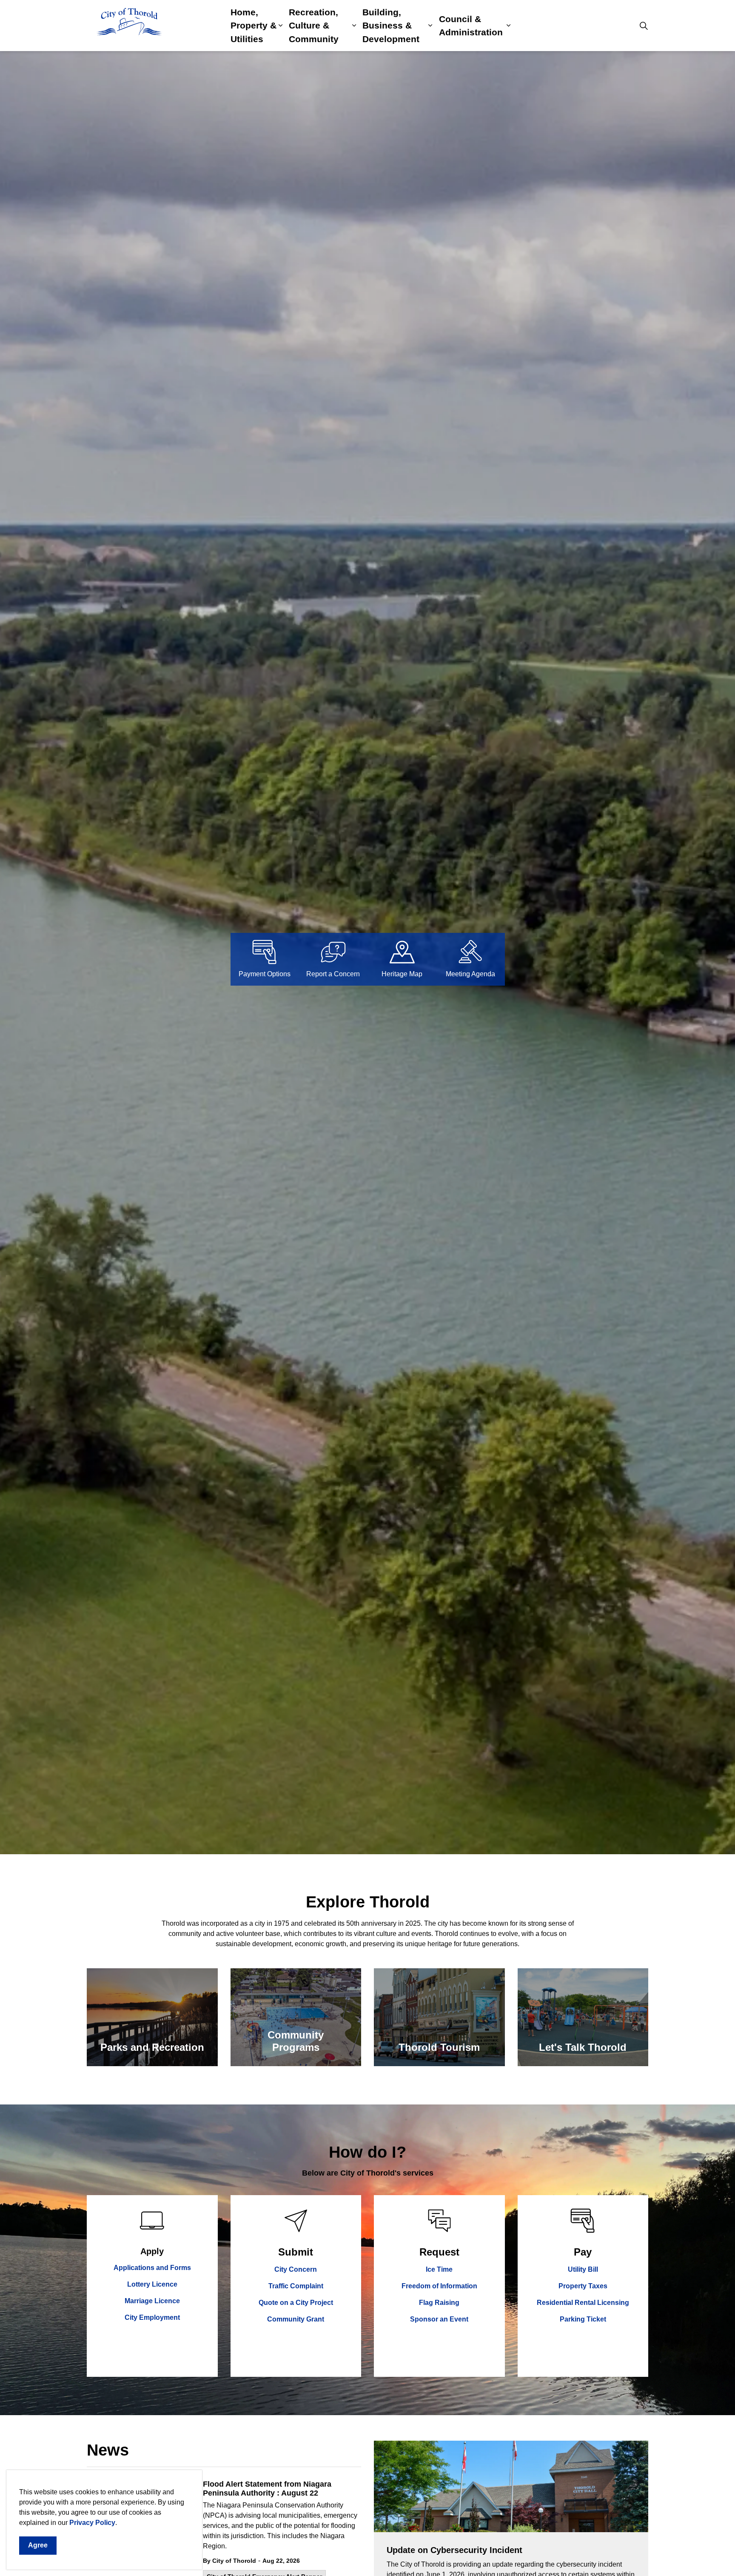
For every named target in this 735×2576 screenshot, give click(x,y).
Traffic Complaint (296, 2286)
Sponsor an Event (439, 2319)
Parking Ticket (583, 2319)
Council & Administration (471, 26)
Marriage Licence (152, 2301)
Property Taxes (583, 2286)
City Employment (152, 2317)
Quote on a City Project (296, 2303)
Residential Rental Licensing (583, 2303)
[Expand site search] (644, 26)
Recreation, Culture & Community (314, 26)
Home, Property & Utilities (254, 26)
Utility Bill (583, 2269)
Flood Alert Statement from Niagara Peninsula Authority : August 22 (267, 2489)
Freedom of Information (439, 2286)
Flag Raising (439, 2303)
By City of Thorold (229, 2561)
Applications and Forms (152, 2268)
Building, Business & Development (391, 26)
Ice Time (439, 2269)
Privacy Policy (92, 2523)
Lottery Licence (152, 2284)
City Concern (296, 2269)
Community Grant (296, 2319)
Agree (38, 2545)
